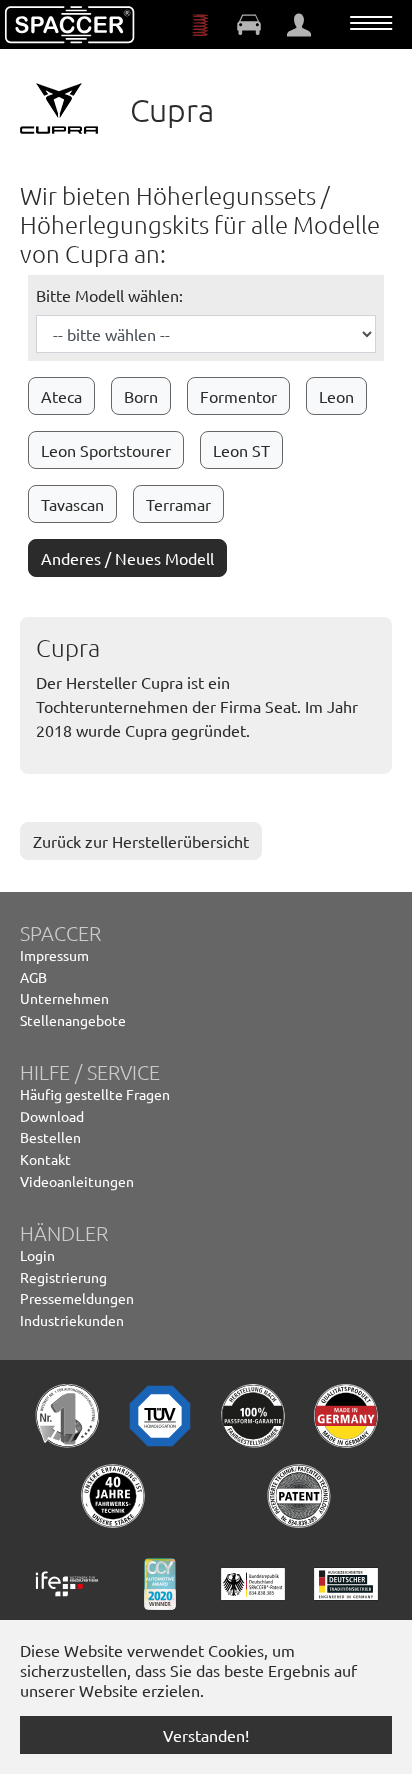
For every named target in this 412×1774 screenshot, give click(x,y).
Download (52, 1116)
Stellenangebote (73, 1020)
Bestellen (50, 1137)
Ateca (61, 396)
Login (37, 1255)
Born (141, 396)
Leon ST (241, 450)
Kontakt (45, 1159)
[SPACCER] (70, 25)
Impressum (54, 955)
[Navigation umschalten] (371, 23)
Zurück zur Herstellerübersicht (141, 841)
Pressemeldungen (77, 1298)
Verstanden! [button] (206, 1735)
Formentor (238, 396)
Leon (336, 396)
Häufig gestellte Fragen (95, 1094)
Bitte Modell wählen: (109, 295)
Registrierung (63, 1277)
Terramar (178, 504)
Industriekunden (72, 1320)
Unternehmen (64, 998)
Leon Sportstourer (106, 450)
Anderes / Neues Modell (127, 558)
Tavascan (72, 504)
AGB (33, 977)
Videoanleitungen (77, 1181)
